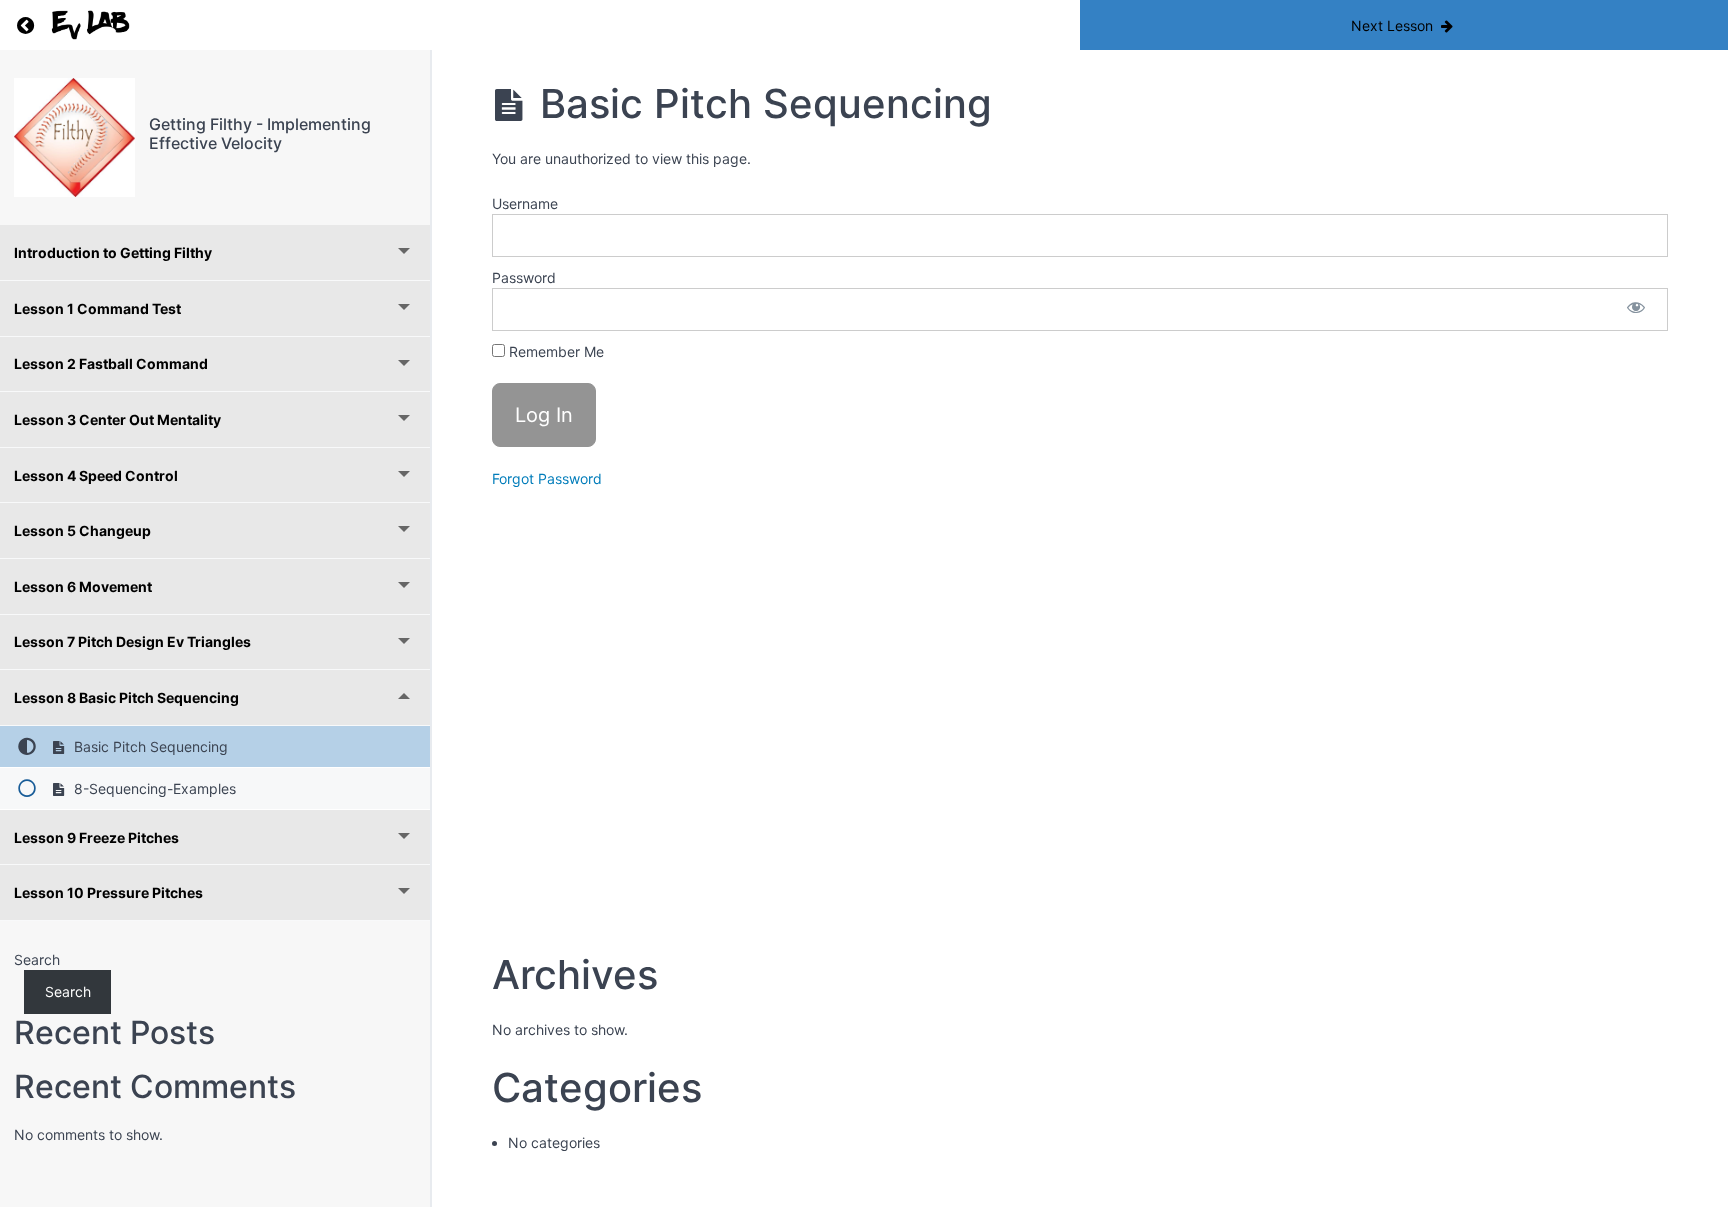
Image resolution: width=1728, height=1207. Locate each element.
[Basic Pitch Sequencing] (74, 137)
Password (524, 277)
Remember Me (554, 351)
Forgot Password (547, 478)
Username (525, 203)
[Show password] (1636, 309)
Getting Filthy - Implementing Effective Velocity (260, 133)
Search (37, 959)
